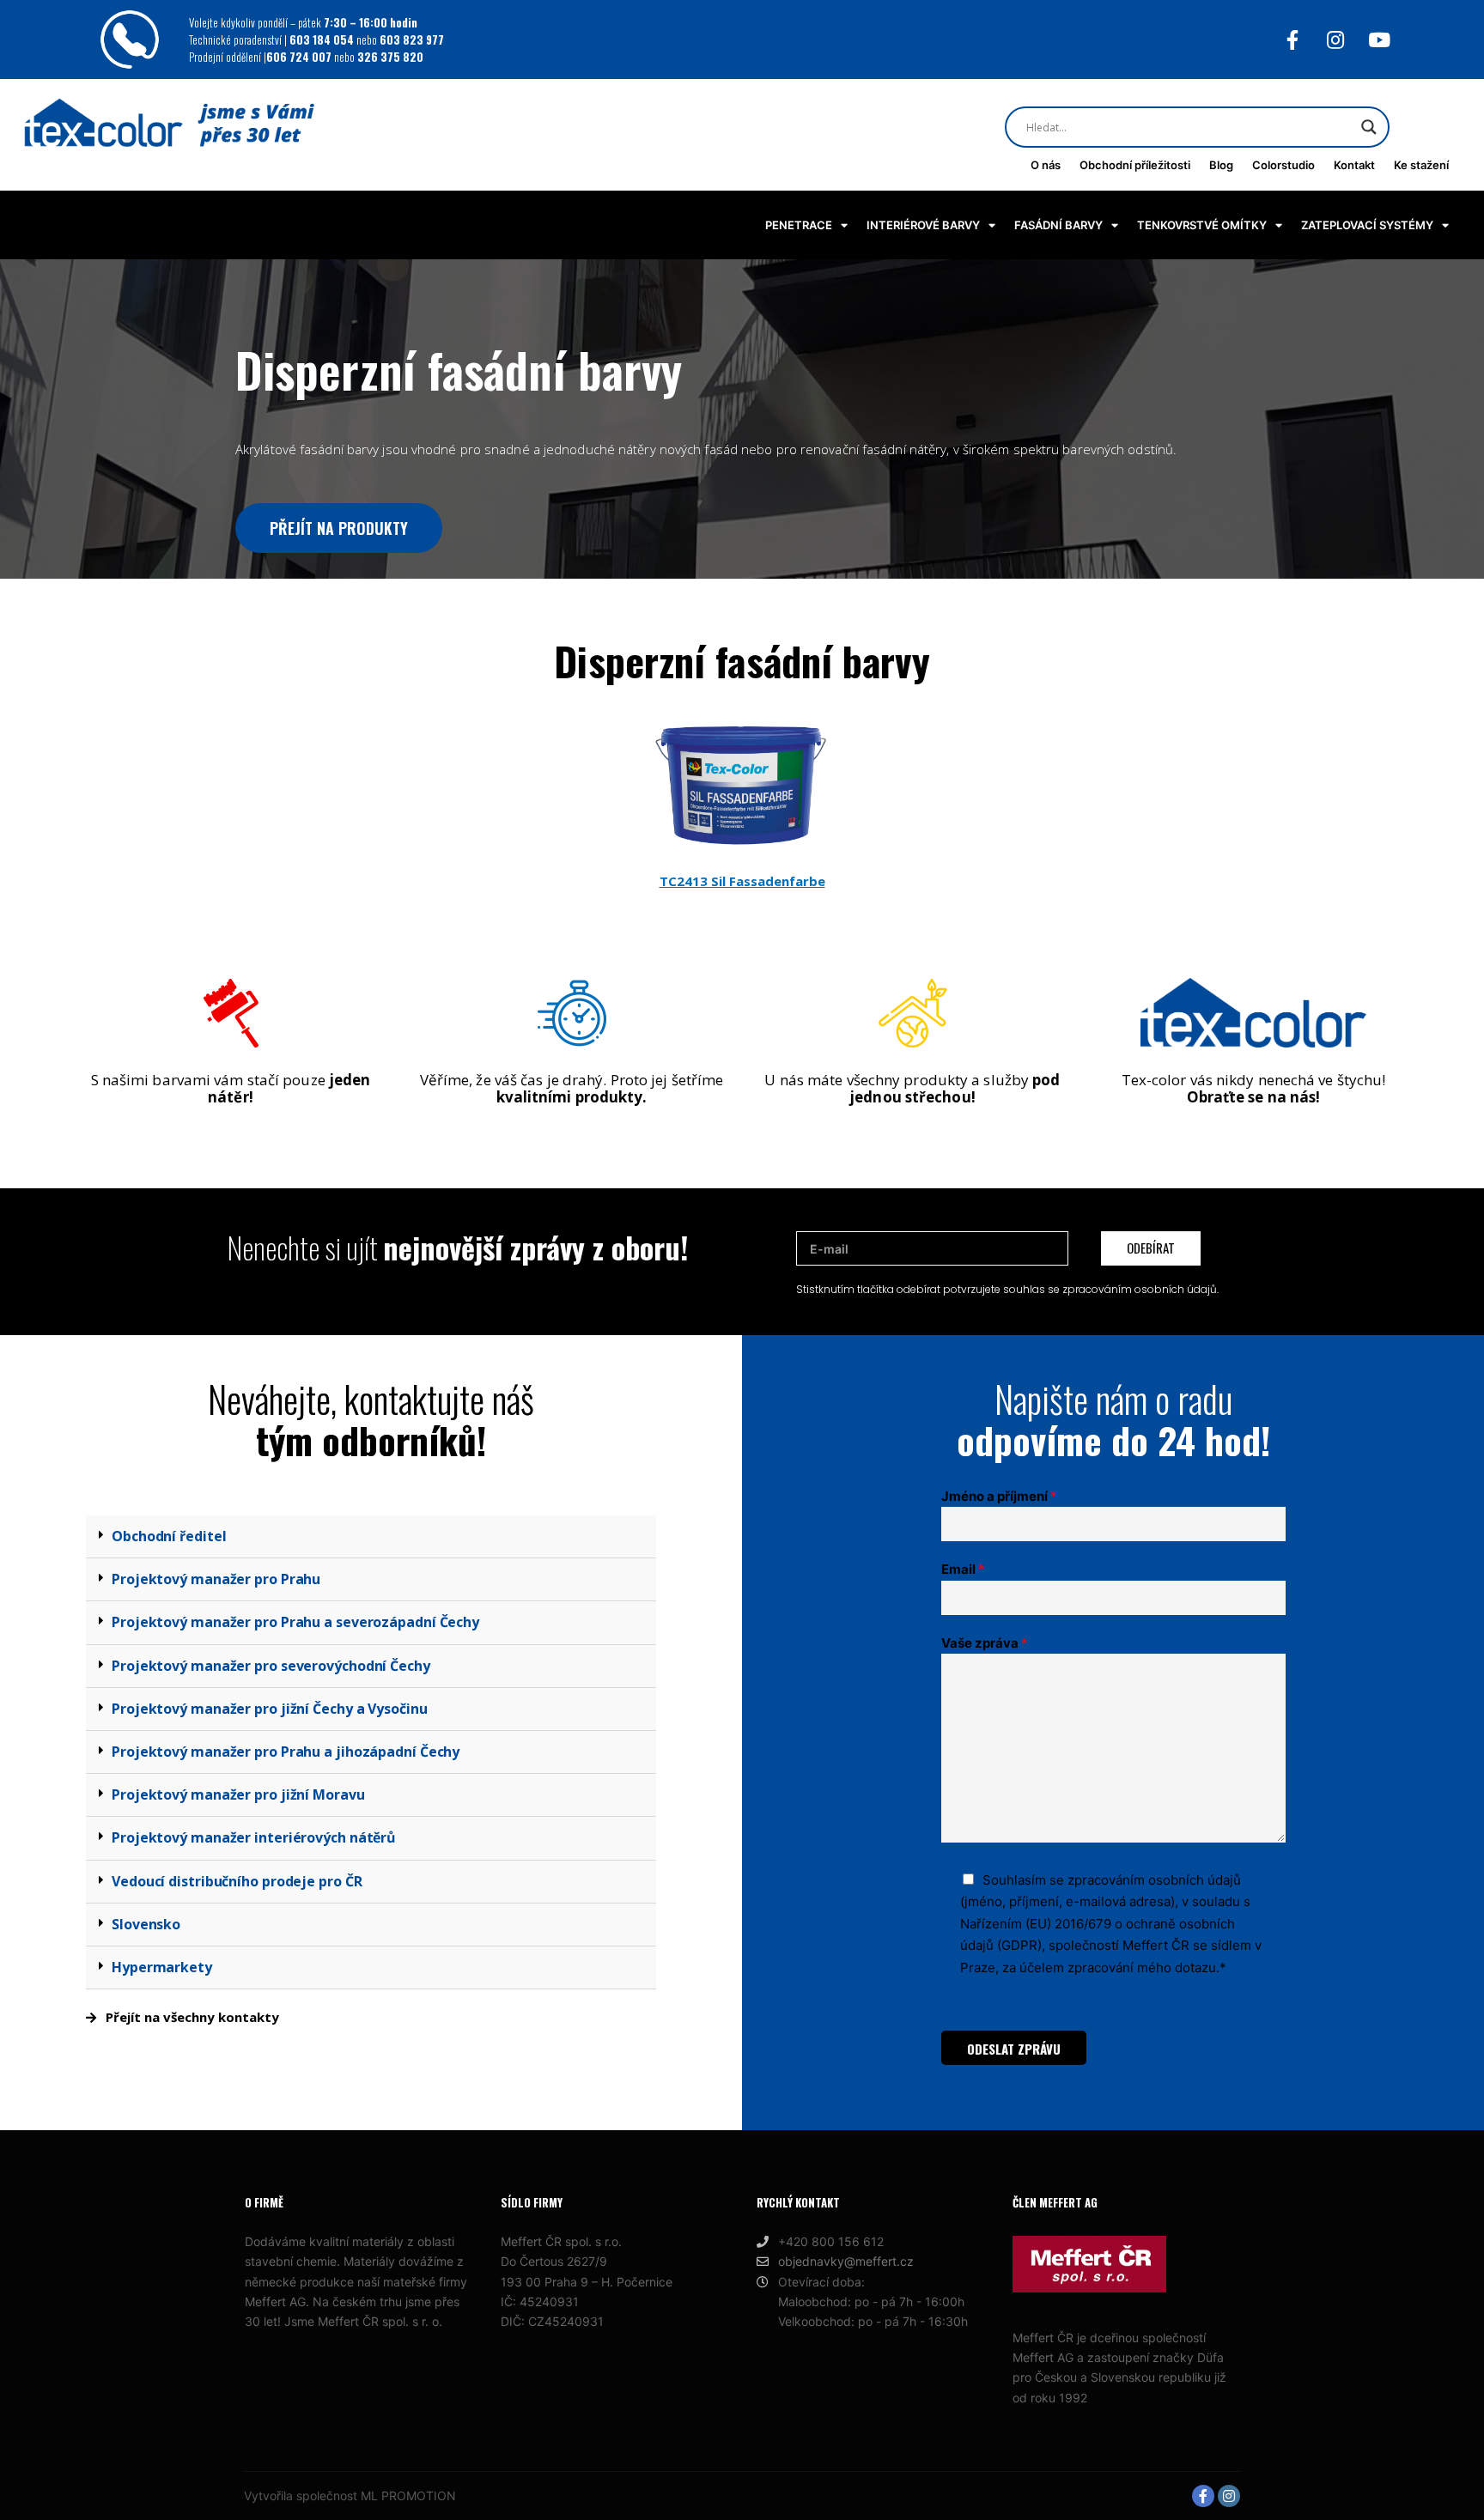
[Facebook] (1203, 2496)
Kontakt (1354, 165)
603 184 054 (323, 39)
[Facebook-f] (1292, 40)
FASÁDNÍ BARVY (1058, 225)
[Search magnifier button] (1369, 127)
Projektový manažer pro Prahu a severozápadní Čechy (295, 1622)
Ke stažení (1421, 165)
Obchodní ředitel (169, 1536)
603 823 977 (412, 39)
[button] (371, 1537)
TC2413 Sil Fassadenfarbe (742, 881)
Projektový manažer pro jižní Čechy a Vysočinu (270, 1709)
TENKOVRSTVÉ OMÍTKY (1202, 225)
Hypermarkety (162, 1967)
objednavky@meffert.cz (846, 2261)
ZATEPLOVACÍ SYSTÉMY (1367, 225)
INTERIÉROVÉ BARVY (923, 225)
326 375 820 (390, 57)
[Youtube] (1380, 40)
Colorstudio (1283, 165)
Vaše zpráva (985, 1643)
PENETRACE (799, 225)
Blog (1221, 165)
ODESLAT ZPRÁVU (1014, 2049)
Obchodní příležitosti (1135, 165)
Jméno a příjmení (999, 1496)
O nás (1046, 165)
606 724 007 (300, 57)
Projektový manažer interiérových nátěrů (254, 1837)
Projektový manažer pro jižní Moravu (238, 1794)
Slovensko (146, 1924)
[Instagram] (1336, 40)
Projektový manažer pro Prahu (216, 1579)
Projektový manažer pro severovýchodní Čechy (271, 1666)
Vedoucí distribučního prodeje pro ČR (237, 1881)
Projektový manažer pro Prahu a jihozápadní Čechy (286, 1752)
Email (963, 1569)
